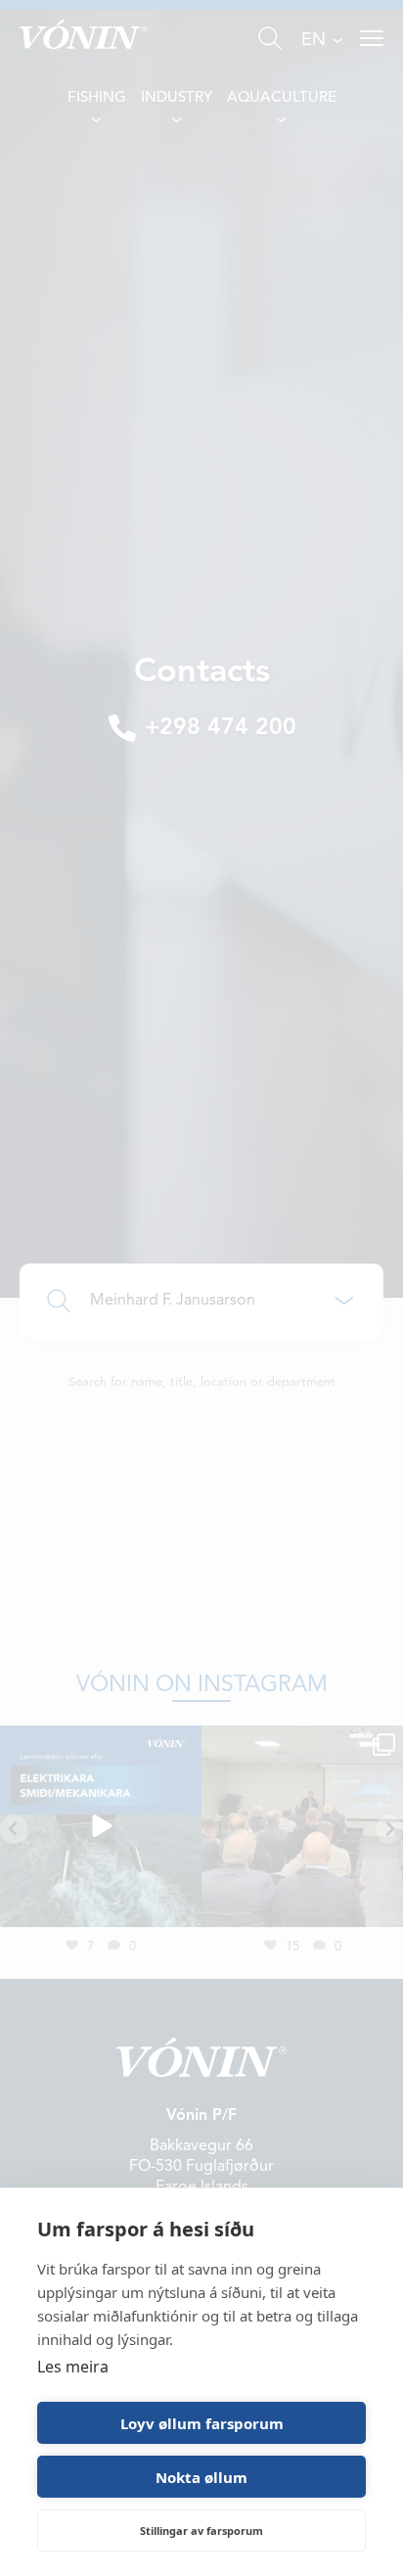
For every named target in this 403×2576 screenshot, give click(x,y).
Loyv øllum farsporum (202, 2423)
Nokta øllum (201, 2477)
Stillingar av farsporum (201, 2530)
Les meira (73, 2367)
